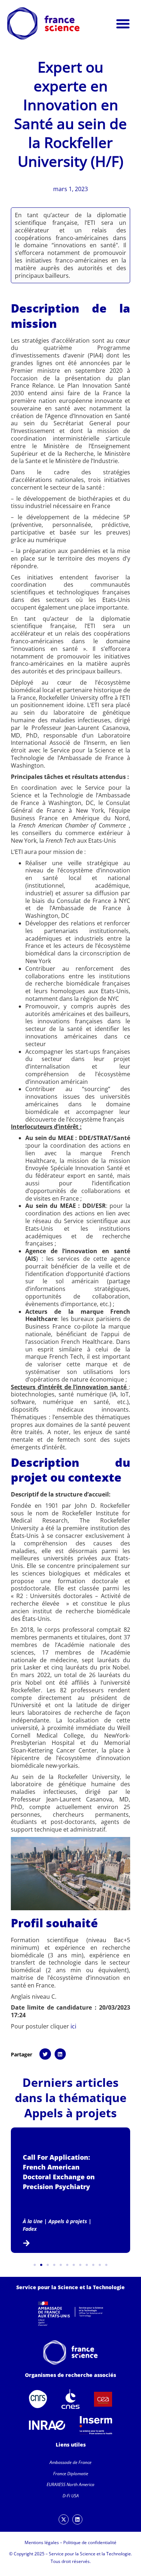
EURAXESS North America (70, 2484)
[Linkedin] (77, 2519)
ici (73, 2026)
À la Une (33, 2221)
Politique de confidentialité (90, 2542)
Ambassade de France (70, 2462)
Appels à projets (70, 2113)
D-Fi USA (71, 2496)
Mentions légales (42, 2542)
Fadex (30, 2229)
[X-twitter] (64, 2519)
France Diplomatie (71, 2474)
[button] (123, 24)
